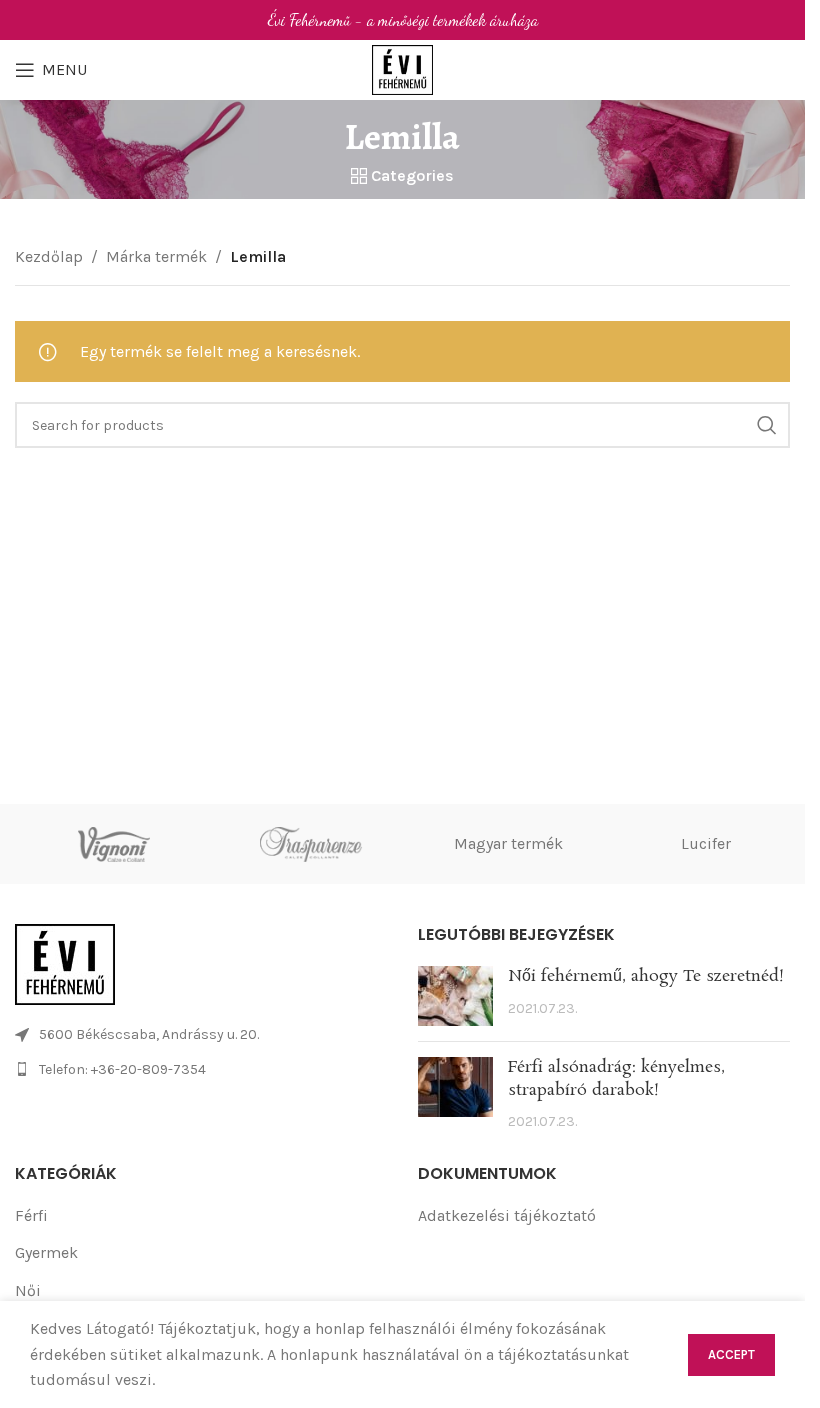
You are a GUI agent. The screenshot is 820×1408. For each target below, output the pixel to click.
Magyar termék (508, 843)
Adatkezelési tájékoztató (507, 1215)
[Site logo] (403, 68)
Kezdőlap (49, 256)
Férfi (31, 1215)
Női (28, 1290)
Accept (731, 1354)
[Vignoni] (114, 844)
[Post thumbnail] (455, 996)
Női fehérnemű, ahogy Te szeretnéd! (646, 976)
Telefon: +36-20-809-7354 (122, 1069)
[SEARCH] (767, 425)
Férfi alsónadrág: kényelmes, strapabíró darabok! (616, 1078)
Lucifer (706, 843)
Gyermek (46, 1252)
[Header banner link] (402, 20)
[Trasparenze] (312, 844)
